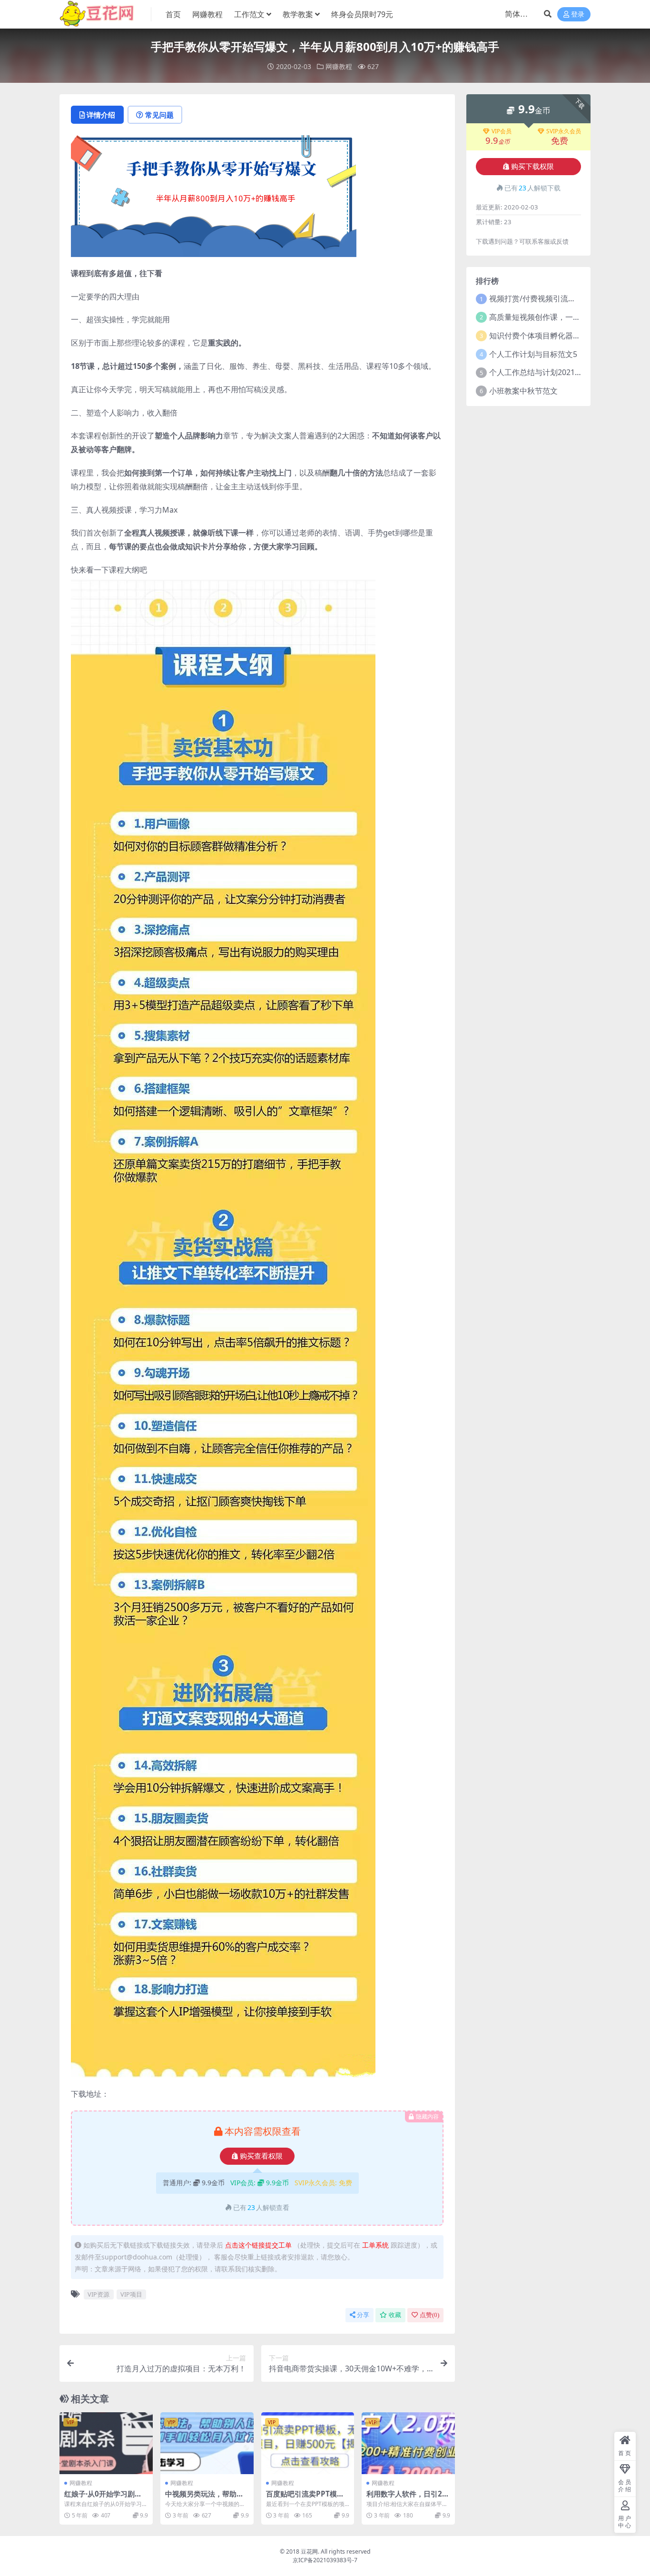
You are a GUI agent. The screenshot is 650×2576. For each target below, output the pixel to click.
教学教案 (298, 14)
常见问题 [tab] (159, 115)
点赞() (429, 2315)
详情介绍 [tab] (101, 115)
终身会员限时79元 (362, 14)
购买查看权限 (261, 2156)
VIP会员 (502, 131)
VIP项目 (131, 2294)
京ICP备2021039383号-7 (325, 2560)
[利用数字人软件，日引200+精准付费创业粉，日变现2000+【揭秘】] (408, 2443)
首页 (173, 14)
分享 (363, 2315)
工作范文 (249, 14)
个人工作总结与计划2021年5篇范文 (549, 372)
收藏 (395, 2315)
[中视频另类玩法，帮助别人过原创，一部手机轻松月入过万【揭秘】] (207, 2443)
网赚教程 (207, 14)
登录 (578, 15)
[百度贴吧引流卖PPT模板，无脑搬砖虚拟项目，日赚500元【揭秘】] (308, 2443)
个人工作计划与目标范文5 (533, 354)
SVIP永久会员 (564, 131)
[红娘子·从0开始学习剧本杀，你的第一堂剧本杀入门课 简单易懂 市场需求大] (106, 2443)
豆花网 (309, 2551)
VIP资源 (98, 2294)
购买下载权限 (532, 167)
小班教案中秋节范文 (523, 391)
